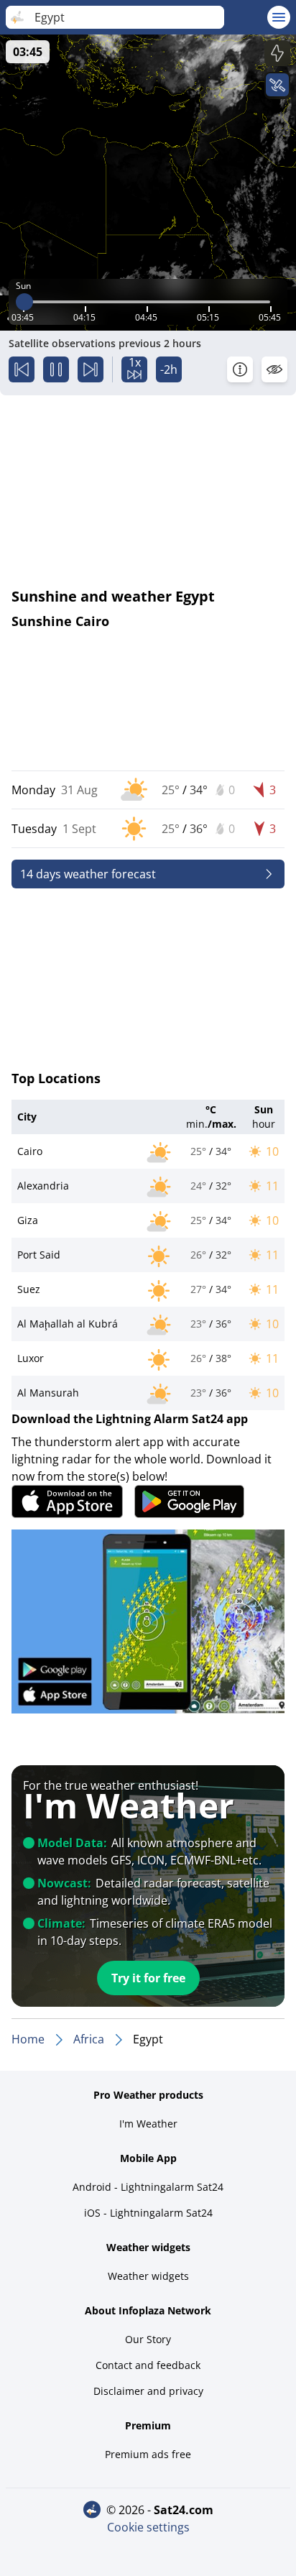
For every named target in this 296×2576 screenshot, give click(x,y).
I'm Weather (148, 2124)
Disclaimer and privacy (148, 2391)
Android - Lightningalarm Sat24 (148, 2187)
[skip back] (22, 369)
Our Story (148, 2339)
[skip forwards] (91, 369)
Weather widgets (148, 2276)
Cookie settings (148, 2527)
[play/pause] (56, 369)
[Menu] (279, 17)
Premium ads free (148, 2454)
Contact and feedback (148, 2365)
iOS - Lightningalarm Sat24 (148, 2213)
